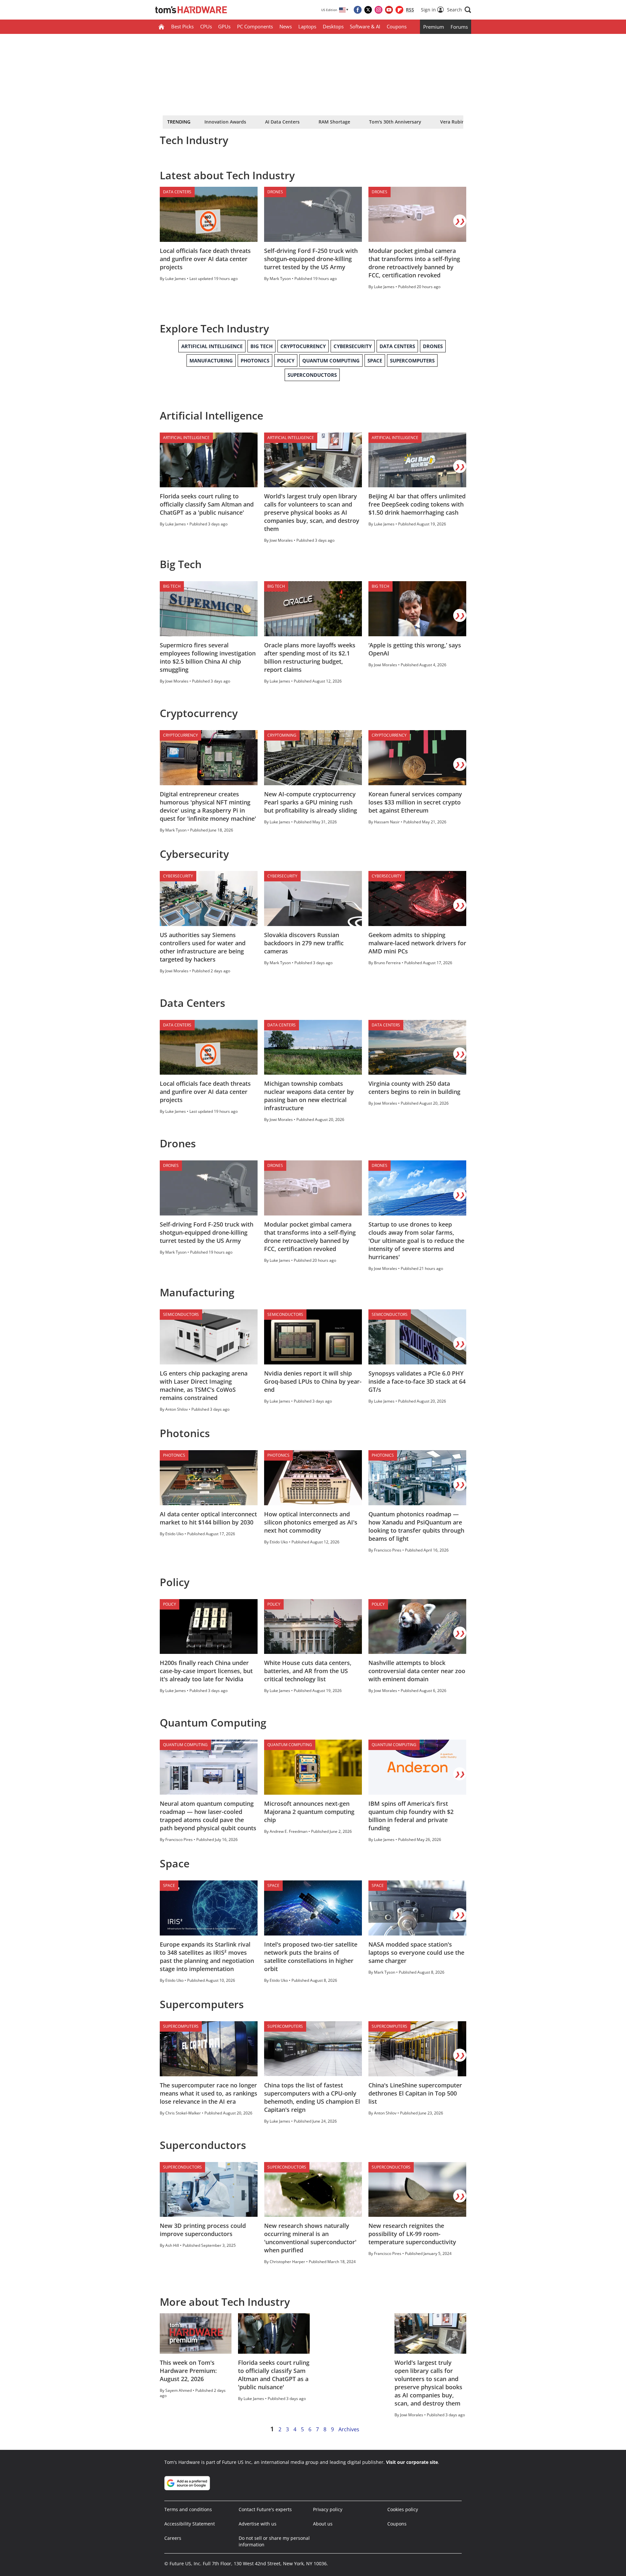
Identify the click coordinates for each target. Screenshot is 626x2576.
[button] (459, 10)
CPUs (206, 26)
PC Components (255, 26)
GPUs (224, 26)
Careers (173, 2538)
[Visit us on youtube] (389, 10)
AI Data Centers (282, 122)
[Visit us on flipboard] (399, 10)
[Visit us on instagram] (379, 10)
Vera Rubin (452, 122)
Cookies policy (403, 2509)
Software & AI (365, 26)
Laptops (307, 26)
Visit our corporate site (412, 2462)
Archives (349, 2429)
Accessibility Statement (190, 2524)
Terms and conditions (188, 2509)
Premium (434, 27)
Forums (459, 27)
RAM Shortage (334, 122)
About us (323, 2524)
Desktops (333, 26)
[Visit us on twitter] (368, 10)
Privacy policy (328, 2509)
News (286, 26)
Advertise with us (258, 2524)
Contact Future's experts (265, 2509)
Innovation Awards (225, 122)
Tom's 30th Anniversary (395, 122)
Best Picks (182, 26)
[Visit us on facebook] (358, 10)
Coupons (397, 26)
